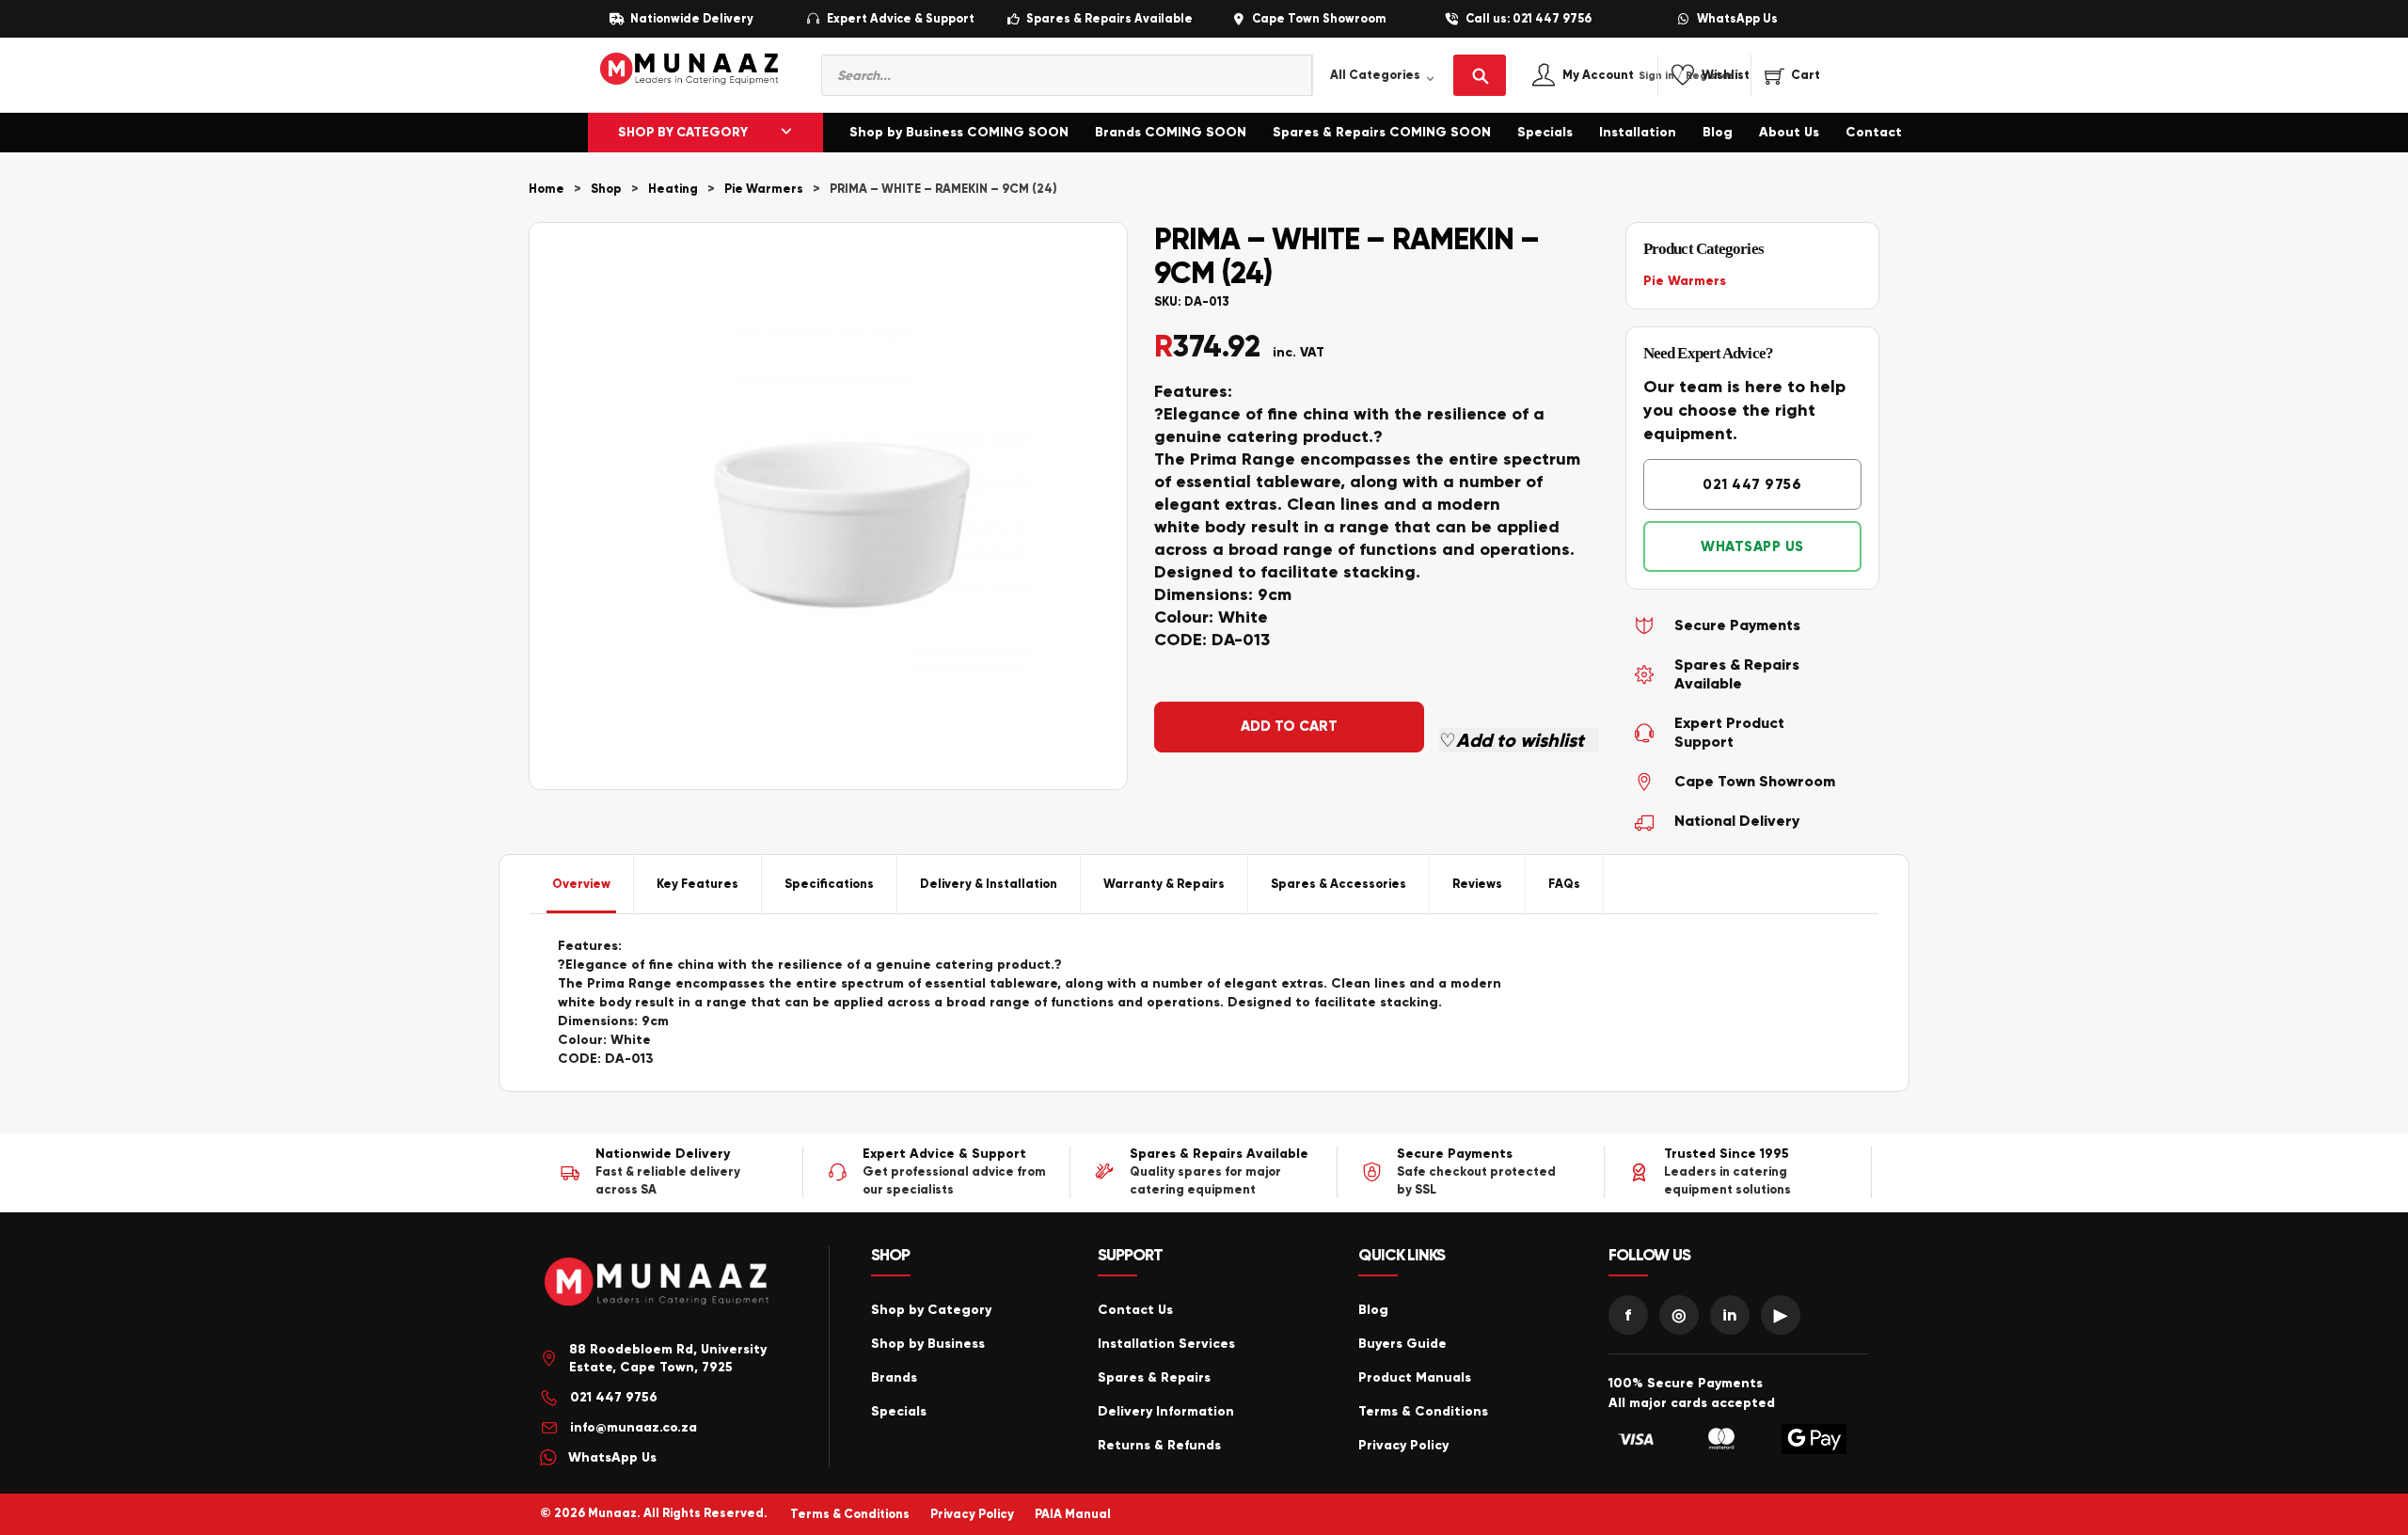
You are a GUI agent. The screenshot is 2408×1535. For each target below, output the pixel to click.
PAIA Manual (1073, 1514)
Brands (894, 1377)
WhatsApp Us (1737, 19)
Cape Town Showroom (1319, 19)
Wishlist (1726, 76)
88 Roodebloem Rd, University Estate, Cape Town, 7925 (668, 1359)
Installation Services (1166, 1344)
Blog (1718, 132)
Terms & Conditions (1423, 1411)
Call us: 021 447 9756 (1529, 19)
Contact (1874, 132)
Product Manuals (1415, 1377)
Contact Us (1135, 1310)
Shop (606, 189)
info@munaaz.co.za (634, 1427)
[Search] (1480, 75)
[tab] (582, 884)
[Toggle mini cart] (1792, 75)
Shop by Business (928, 1344)
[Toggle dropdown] (786, 133)
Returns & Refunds (1159, 1445)
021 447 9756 (1752, 484)
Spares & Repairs (1154, 1377)
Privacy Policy (1403, 1445)
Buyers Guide (1402, 1344)
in (1730, 1315)
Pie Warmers (764, 189)
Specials (1545, 132)
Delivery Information (1166, 1411)
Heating (673, 189)
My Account (1618, 76)
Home (547, 189)
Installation (1638, 132)
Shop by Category (931, 1310)
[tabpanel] (1204, 1003)
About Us (1789, 132)
